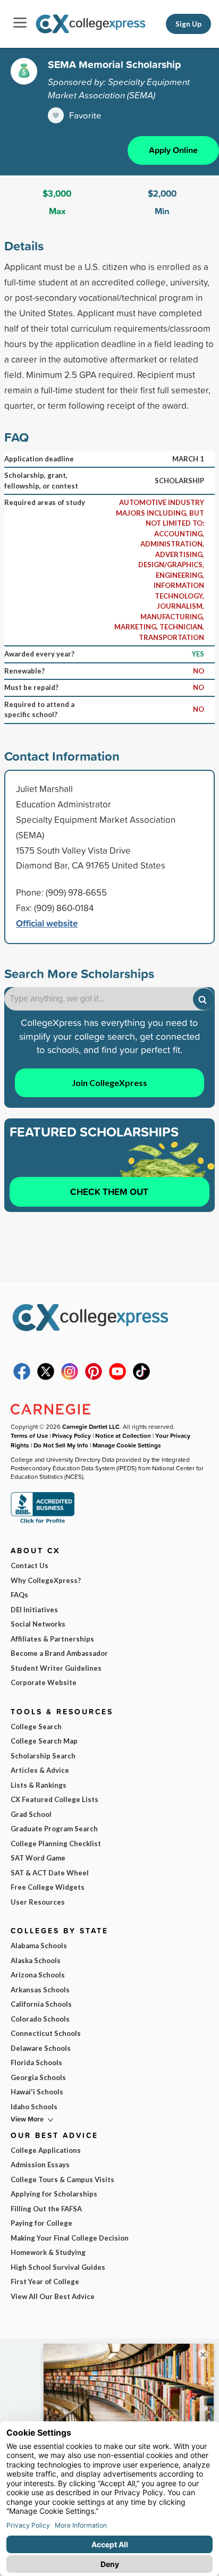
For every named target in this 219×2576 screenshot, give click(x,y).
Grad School (31, 1814)
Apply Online (173, 150)
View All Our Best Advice (53, 2296)
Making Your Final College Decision (70, 2238)
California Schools (41, 2004)
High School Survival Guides (58, 2267)
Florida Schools (36, 2063)
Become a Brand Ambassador (59, 1653)
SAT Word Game (38, 1858)
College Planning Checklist (56, 1843)
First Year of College (45, 2282)
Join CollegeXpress (109, 1083)
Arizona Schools (38, 1975)
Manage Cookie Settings (127, 1445)
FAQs (19, 1595)
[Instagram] (70, 1377)
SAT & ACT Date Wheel (50, 1873)
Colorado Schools (40, 2019)
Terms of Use (29, 1436)
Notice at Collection (123, 1436)
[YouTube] (117, 1377)
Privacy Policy (71, 1436)
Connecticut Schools (46, 2033)
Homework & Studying (48, 2252)
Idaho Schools (34, 2107)
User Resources (38, 1902)
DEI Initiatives (34, 1610)
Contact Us (30, 1565)
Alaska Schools (36, 1960)
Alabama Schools (39, 1946)
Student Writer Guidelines (56, 1668)
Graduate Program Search (54, 1829)
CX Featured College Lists (54, 1799)
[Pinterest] (94, 1377)
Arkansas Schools (40, 1990)
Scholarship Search (43, 1756)
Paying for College (41, 2223)
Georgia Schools (38, 2077)
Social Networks (38, 1624)
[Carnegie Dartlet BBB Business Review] (43, 1522)
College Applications (46, 2150)
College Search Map (44, 1741)
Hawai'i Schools (37, 2092)
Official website (47, 923)
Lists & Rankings (39, 1785)
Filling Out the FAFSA (46, 2209)
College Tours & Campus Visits (62, 2179)
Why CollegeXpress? (46, 1580)
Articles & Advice (40, 1770)
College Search (36, 1727)
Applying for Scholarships (54, 2194)
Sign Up (188, 24)
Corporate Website (44, 1682)
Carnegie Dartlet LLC (91, 1426)
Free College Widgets (48, 1887)
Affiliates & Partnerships (52, 1639)
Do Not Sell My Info (61, 1445)
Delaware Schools (41, 2048)
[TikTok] (141, 1377)
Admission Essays (40, 2165)
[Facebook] (22, 1377)
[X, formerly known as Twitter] (46, 1377)
